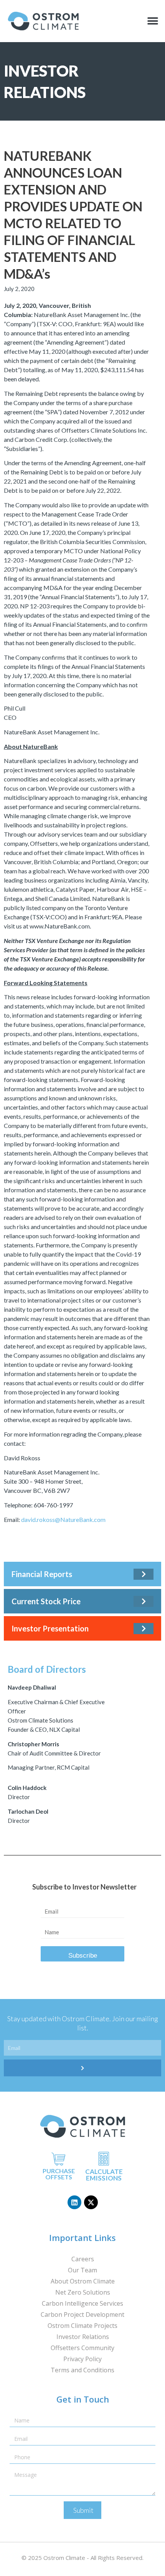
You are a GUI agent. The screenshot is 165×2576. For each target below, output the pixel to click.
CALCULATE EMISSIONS (104, 2175)
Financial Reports (42, 1574)
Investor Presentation (50, 1628)
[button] (153, 21)
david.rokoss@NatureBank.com (63, 1519)
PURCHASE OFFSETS (59, 2174)
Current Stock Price (46, 1601)
